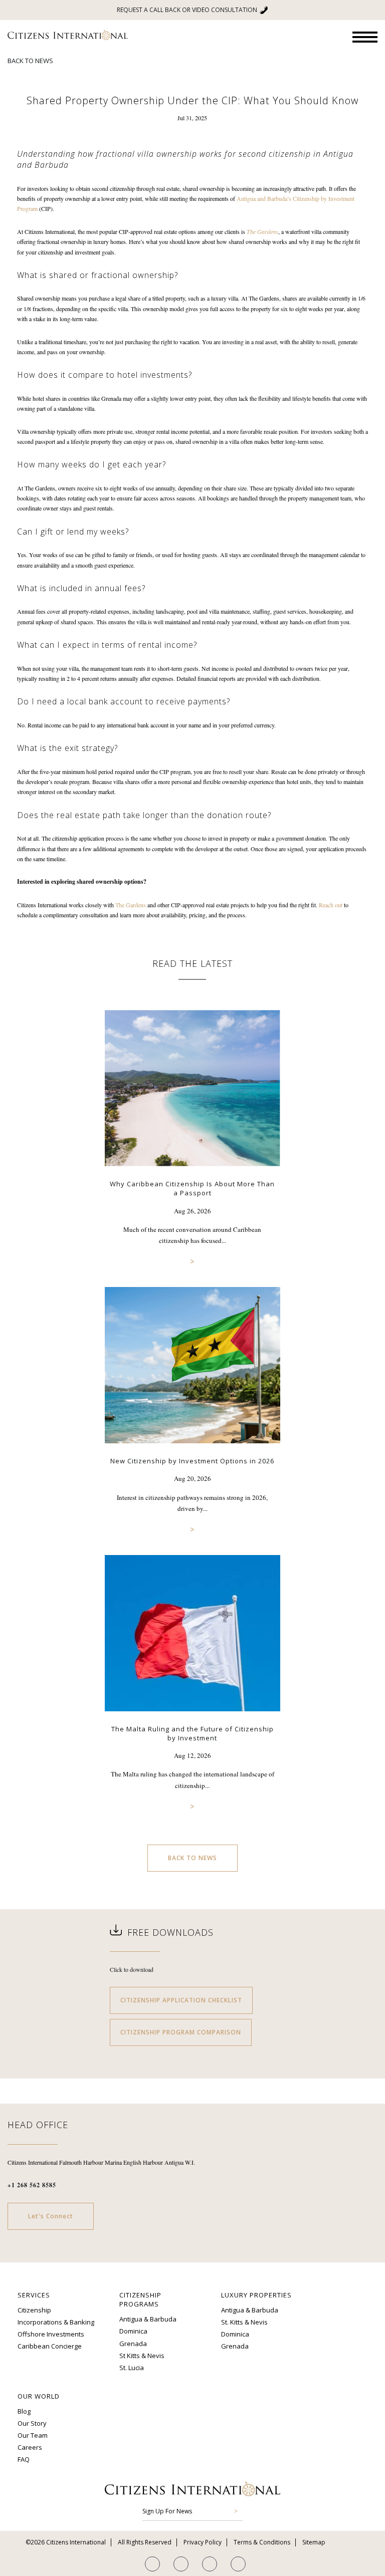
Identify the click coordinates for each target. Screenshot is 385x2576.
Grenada (133, 2343)
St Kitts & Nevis (142, 2355)
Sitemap (314, 2542)
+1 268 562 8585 (32, 2185)
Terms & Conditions (262, 2542)
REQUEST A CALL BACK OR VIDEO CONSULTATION (187, 10)
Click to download (132, 1969)
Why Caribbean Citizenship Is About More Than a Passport (192, 1189)
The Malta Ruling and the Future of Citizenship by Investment (192, 1733)
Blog (24, 2411)
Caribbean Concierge (50, 2346)
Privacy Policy (203, 2542)
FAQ (24, 2459)
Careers (30, 2447)
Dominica (133, 2331)
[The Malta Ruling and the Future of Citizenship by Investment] (192, 1719)
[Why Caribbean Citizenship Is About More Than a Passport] (192, 1174)
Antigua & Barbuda (148, 2319)
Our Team (33, 2435)
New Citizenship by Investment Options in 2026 (192, 1461)
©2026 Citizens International (66, 2542)
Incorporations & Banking (56, 2322)
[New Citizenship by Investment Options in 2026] (192, 1451)
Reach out (331, 905)
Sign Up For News (167, 2511)
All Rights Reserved (145, 2542)
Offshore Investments (51, 2334)
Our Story (32, 2423)
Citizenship (34, 2310)
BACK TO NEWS (30, 61)
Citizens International (68, 35)
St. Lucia (132, 2368)
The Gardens (131, 905)
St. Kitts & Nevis (244, 2322)
